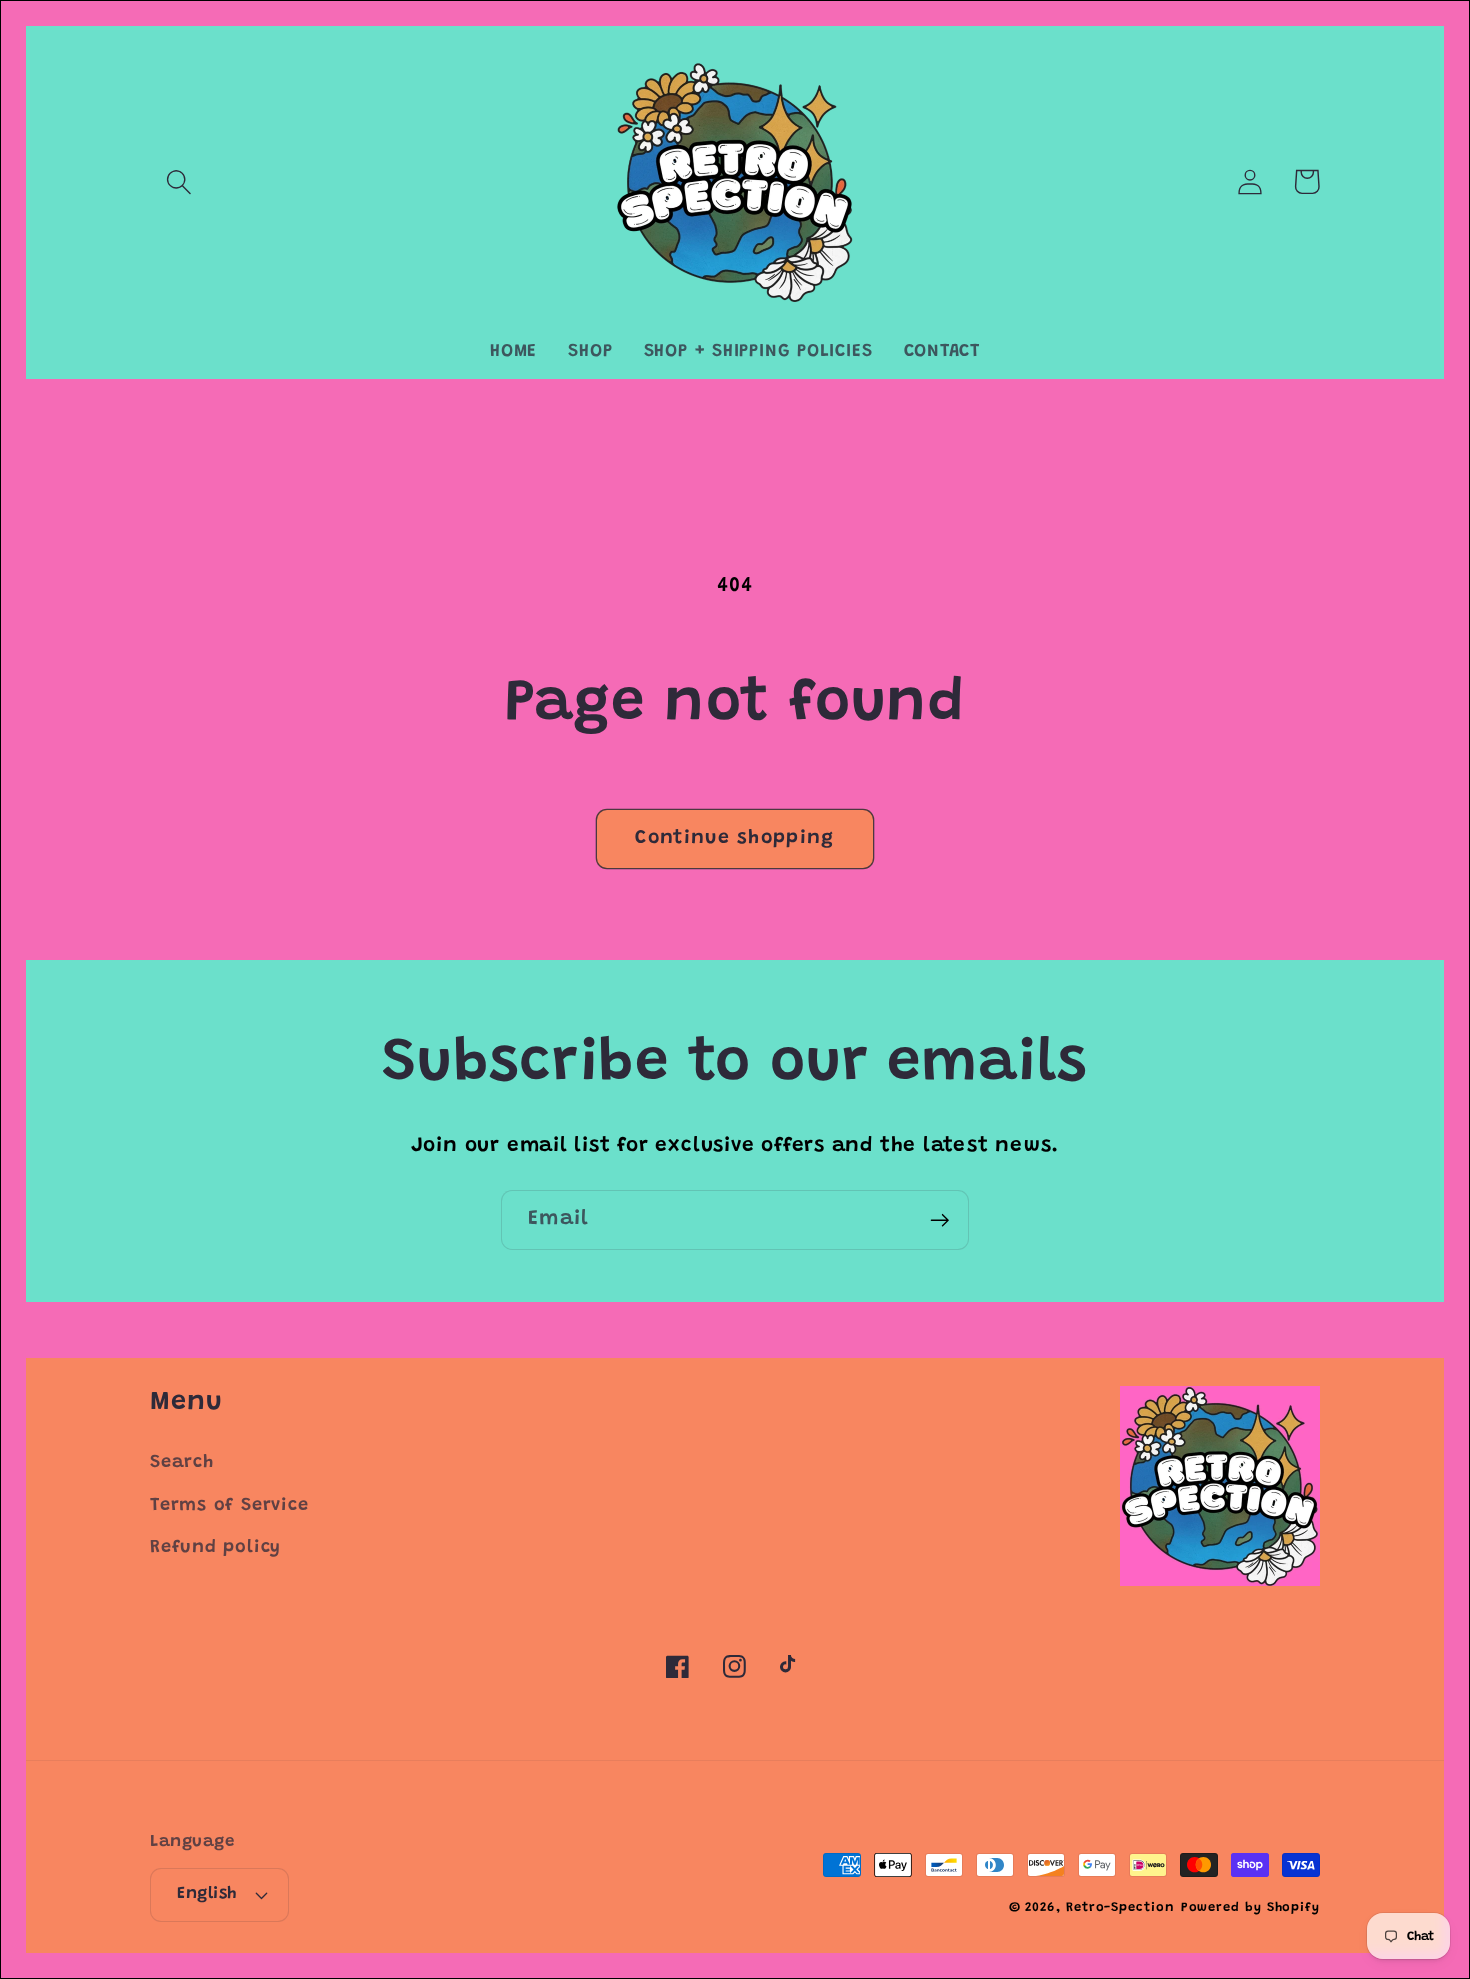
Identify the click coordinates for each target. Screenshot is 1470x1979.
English (207, 1894)
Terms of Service (229, 1506)
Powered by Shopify (1250, 1907)
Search (182, 1463)
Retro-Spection (1120, 1907)
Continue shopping (734, 838)
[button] (178, 181)
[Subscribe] (939, 1220)
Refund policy (215, 1548)
